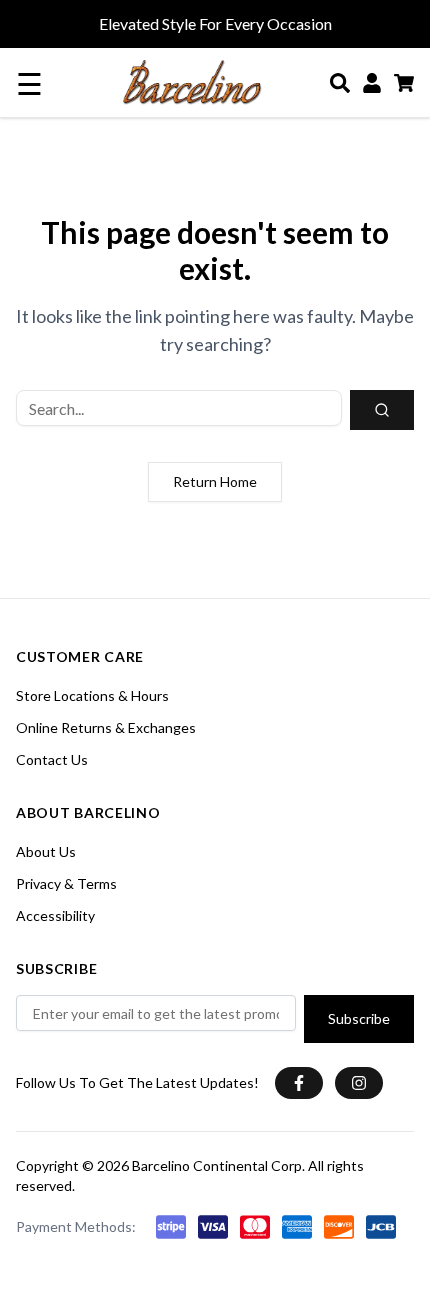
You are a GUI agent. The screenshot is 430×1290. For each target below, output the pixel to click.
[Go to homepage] (192, 82)
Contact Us (52, 759)
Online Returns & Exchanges (106, 727)
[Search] (340, 83)
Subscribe (359, 1018)
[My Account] (372, 83)
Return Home (215, 481)
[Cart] (404, 83)
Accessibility (55, 915)
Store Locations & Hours (92, 695)
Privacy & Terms (66, 883)
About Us (46, 851)
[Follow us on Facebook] (299, 1083)
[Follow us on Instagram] (359, 1083)
